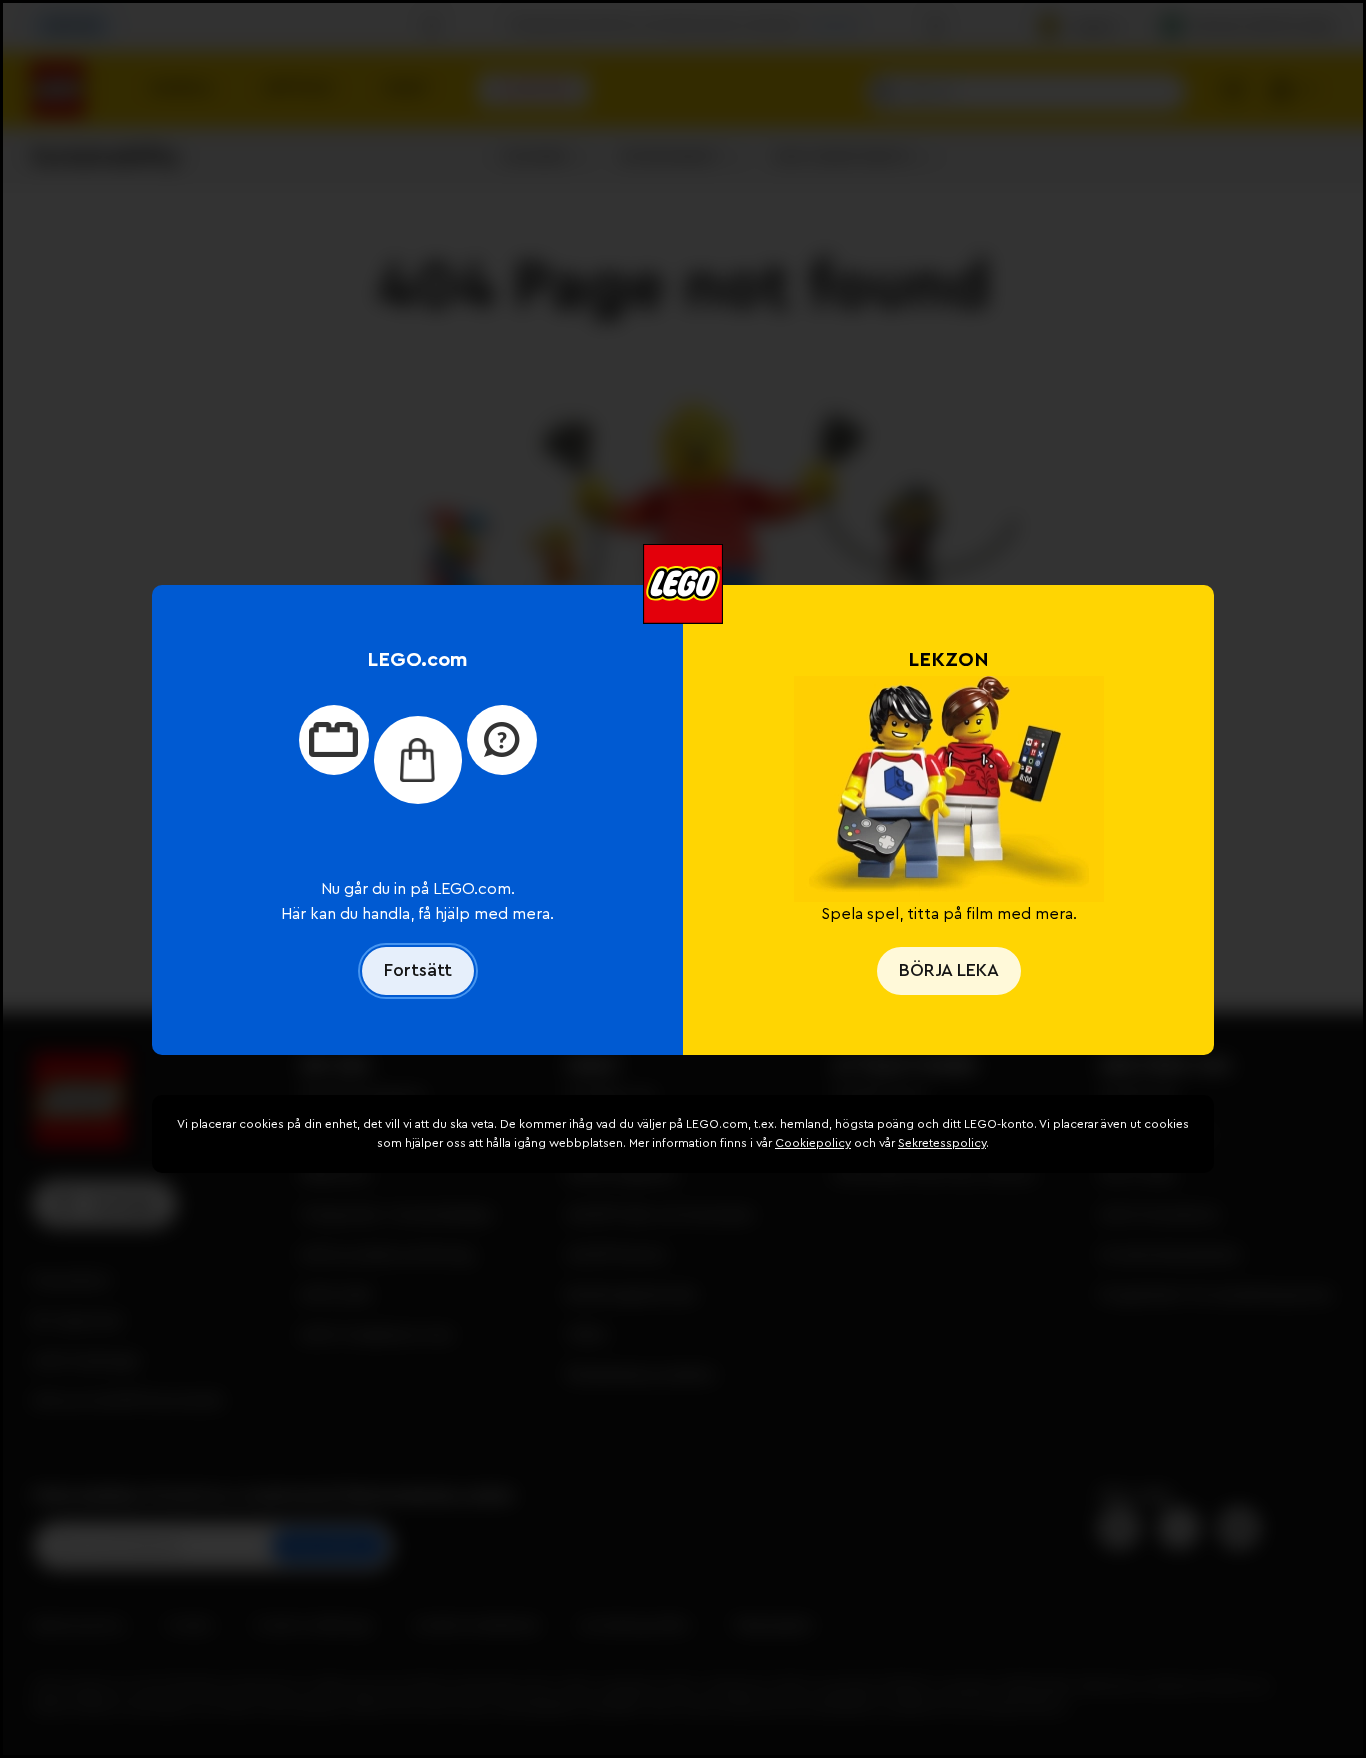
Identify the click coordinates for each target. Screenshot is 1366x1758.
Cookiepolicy (813, 1143)
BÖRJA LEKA (949, 970)
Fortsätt (418, 970)
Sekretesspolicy (942, 1143)
